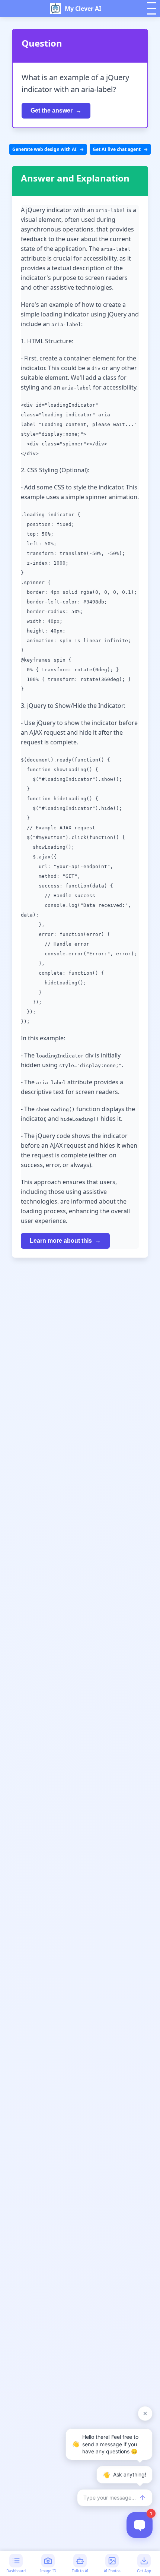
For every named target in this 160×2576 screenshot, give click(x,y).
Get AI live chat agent (117, 149)
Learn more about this (61, 1241)
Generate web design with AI (44, 149)
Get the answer (52, 111)
